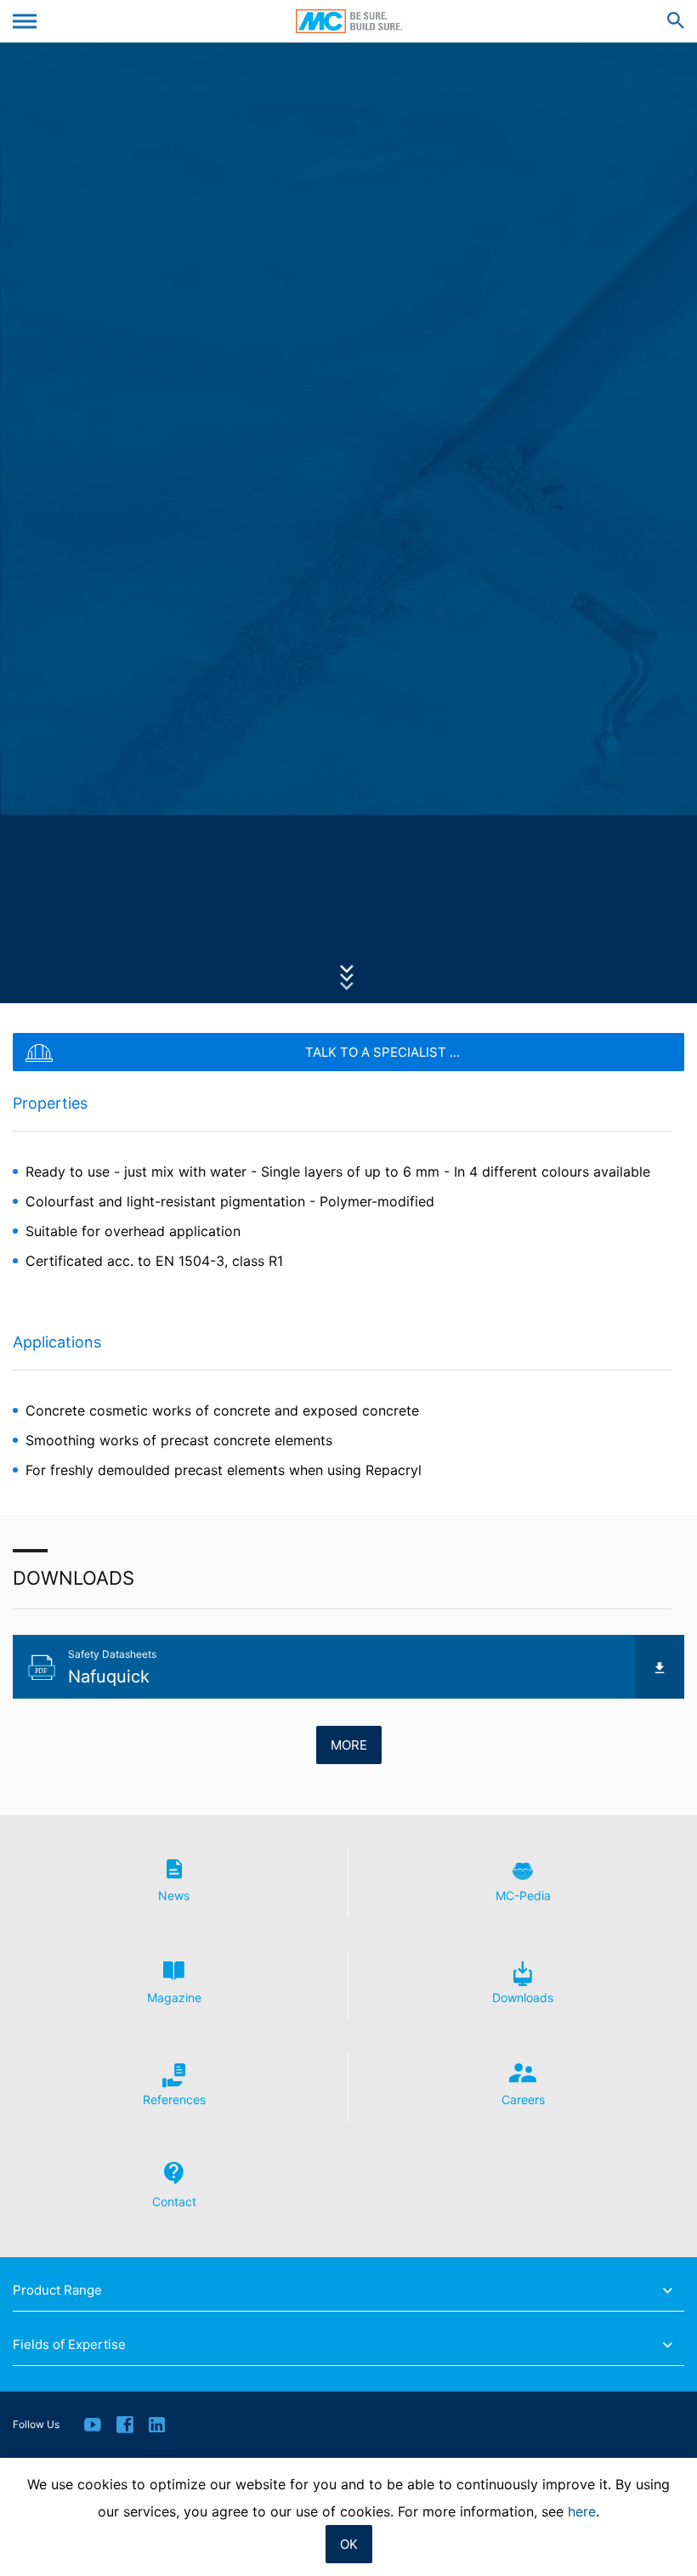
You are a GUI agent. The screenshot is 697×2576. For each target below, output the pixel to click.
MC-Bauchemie (349, 21)
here (582, 2511)
